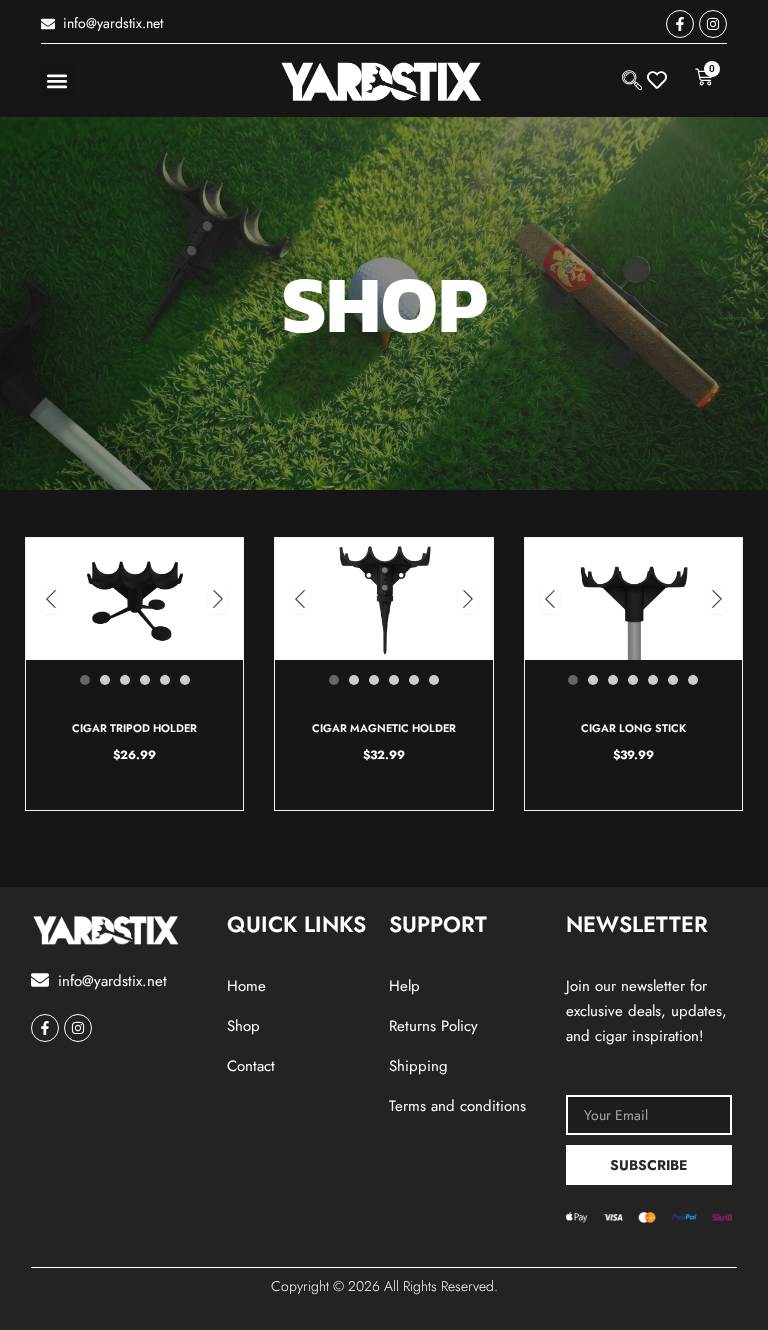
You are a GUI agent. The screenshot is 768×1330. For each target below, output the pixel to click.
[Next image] (218, 599)
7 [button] (693, 680)
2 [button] (105, 680)
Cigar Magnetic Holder (384, 728)
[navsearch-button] (632, 80)
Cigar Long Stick (633, 728)
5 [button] (165, 680)
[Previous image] (51, 599)
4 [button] (145, 680)
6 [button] (185, 680)
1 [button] (85, 680)
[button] (57, 80)
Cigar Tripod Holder (134, 728)
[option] (135, 599)
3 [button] (125, 680)
